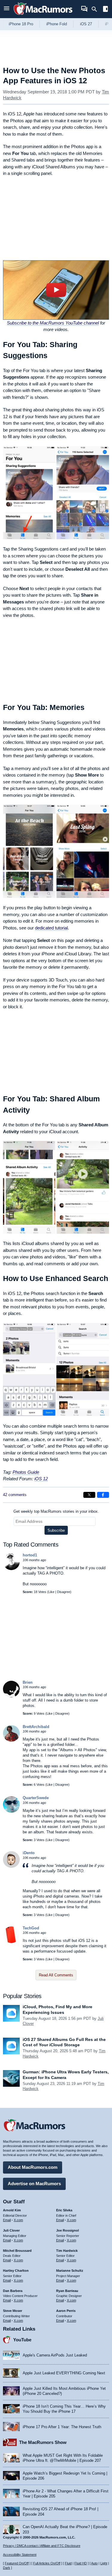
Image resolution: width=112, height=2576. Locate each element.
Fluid (68, 2563)
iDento (29, 1853)
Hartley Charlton (16, 2271)
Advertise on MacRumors (34, 2184)
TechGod (31, 1928)
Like (51, 1592)
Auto (94, 2563)
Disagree (64, 1592)
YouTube (22, 2340)
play (56, 290)
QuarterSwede (36, 1798)
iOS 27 (86, 24)
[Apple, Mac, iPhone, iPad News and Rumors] (43, 16)
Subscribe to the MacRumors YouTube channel (53, 323)
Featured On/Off (17, 2563)
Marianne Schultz (70, 2271)
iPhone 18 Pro (21, 24)
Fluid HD (81, 2563)
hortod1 (30, 1555)
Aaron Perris (66, 2311)
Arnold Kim (12, 2210)
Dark (7, 2568)
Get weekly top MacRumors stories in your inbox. (56, 1511)
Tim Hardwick (67, 2251)
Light (104, 2563)
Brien (28, 1682)
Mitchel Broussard (17, 2251)
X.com (18, 2220)
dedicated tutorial (51, 928)
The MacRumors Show (43, 2442)
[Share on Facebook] (103, 1495)
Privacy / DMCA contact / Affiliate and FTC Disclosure (42, 2546)
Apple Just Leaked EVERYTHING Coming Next (64, 2373)
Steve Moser (13, 2311)
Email (7, 2220)
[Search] (96, 9)
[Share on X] (89, 1495)
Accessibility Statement (20, 2555)
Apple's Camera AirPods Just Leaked (55, 2355)
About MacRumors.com (33, 2167)
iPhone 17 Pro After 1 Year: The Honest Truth (62, 2427)
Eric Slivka (64, 2210)
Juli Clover (11, 2230)
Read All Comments (56, 1975)
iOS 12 (41, 1479)
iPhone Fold (57, 24)
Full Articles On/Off (47, 2563)
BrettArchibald (36, 1727)
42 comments (15, 1495)
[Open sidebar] (105, 10)
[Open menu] (7, 9)
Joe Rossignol (67, 2230)
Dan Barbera (13, 2291)
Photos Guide (26, 1472)
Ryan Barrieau (67, 2291)
